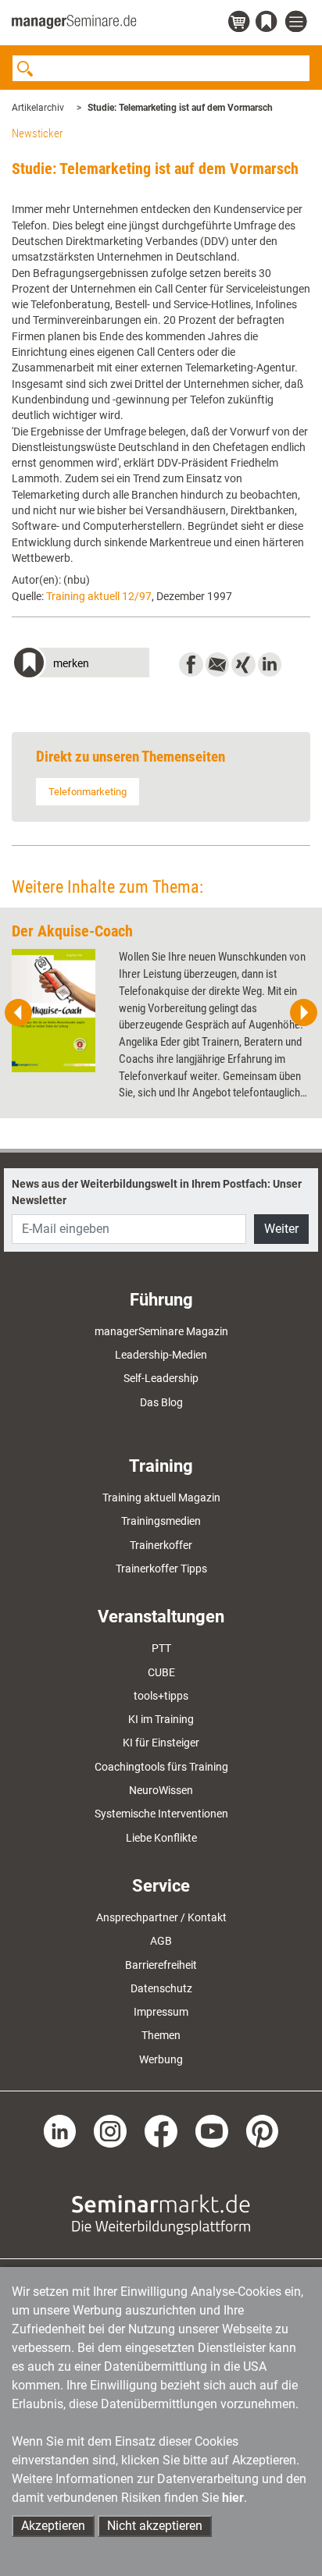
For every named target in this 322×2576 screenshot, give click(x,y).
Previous (19, 1013)
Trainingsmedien (161, 1521)
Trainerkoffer (161, 1545)
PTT (161, 1648)
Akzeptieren (53, 2526)
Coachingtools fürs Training (161, 1767)
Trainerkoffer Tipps (161, 1569)
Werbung (161, 2059)
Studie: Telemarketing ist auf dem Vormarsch (180, 108)
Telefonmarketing (88, 792)
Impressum (161, 2012)
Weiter (281, 1229)
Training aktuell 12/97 (99, 596)
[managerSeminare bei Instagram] (110, 2130)
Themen (161, 2035)
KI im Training (161, 1719)
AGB (161, 1941)
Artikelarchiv (38, 108)
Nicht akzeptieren (155, 2526)
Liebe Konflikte (161, 1838)
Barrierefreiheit (161, 1965)
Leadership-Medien (161, 1355)
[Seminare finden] (161, 2213)
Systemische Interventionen (161, 1814)
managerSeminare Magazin (161, 1331)
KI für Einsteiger (161, 1743)
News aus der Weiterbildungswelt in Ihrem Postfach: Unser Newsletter (157, 1192)
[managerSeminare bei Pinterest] (263, 2130)
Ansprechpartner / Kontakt (161, 1917)
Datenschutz (161, 1988)
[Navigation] (298, 22)
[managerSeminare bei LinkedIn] (60, 2130)
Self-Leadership (161, 1378)
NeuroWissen (161, 1790)
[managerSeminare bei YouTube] (212, 2130)
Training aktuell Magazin (161, 1498)
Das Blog (161, 1402)
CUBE (161, 1672)
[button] (80, 664)
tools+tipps (161, 1696)
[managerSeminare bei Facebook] (161, 2130)
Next (303, 1013)
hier (233, 2498)
